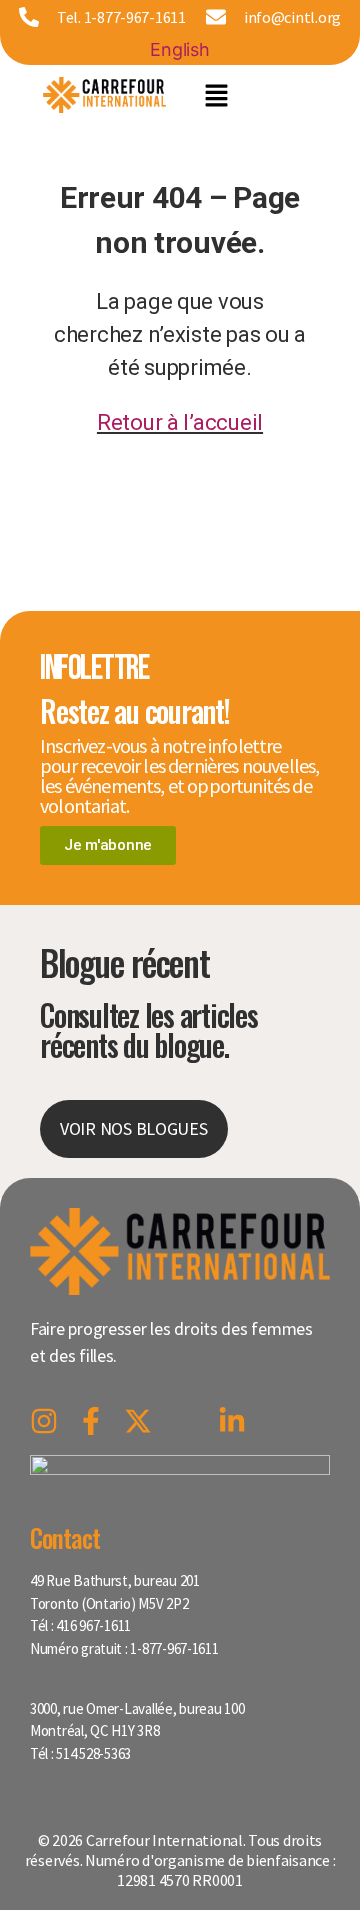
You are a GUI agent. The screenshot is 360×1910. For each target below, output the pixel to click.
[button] (217, 95)
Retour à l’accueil (180, 422)
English (179, 49)
